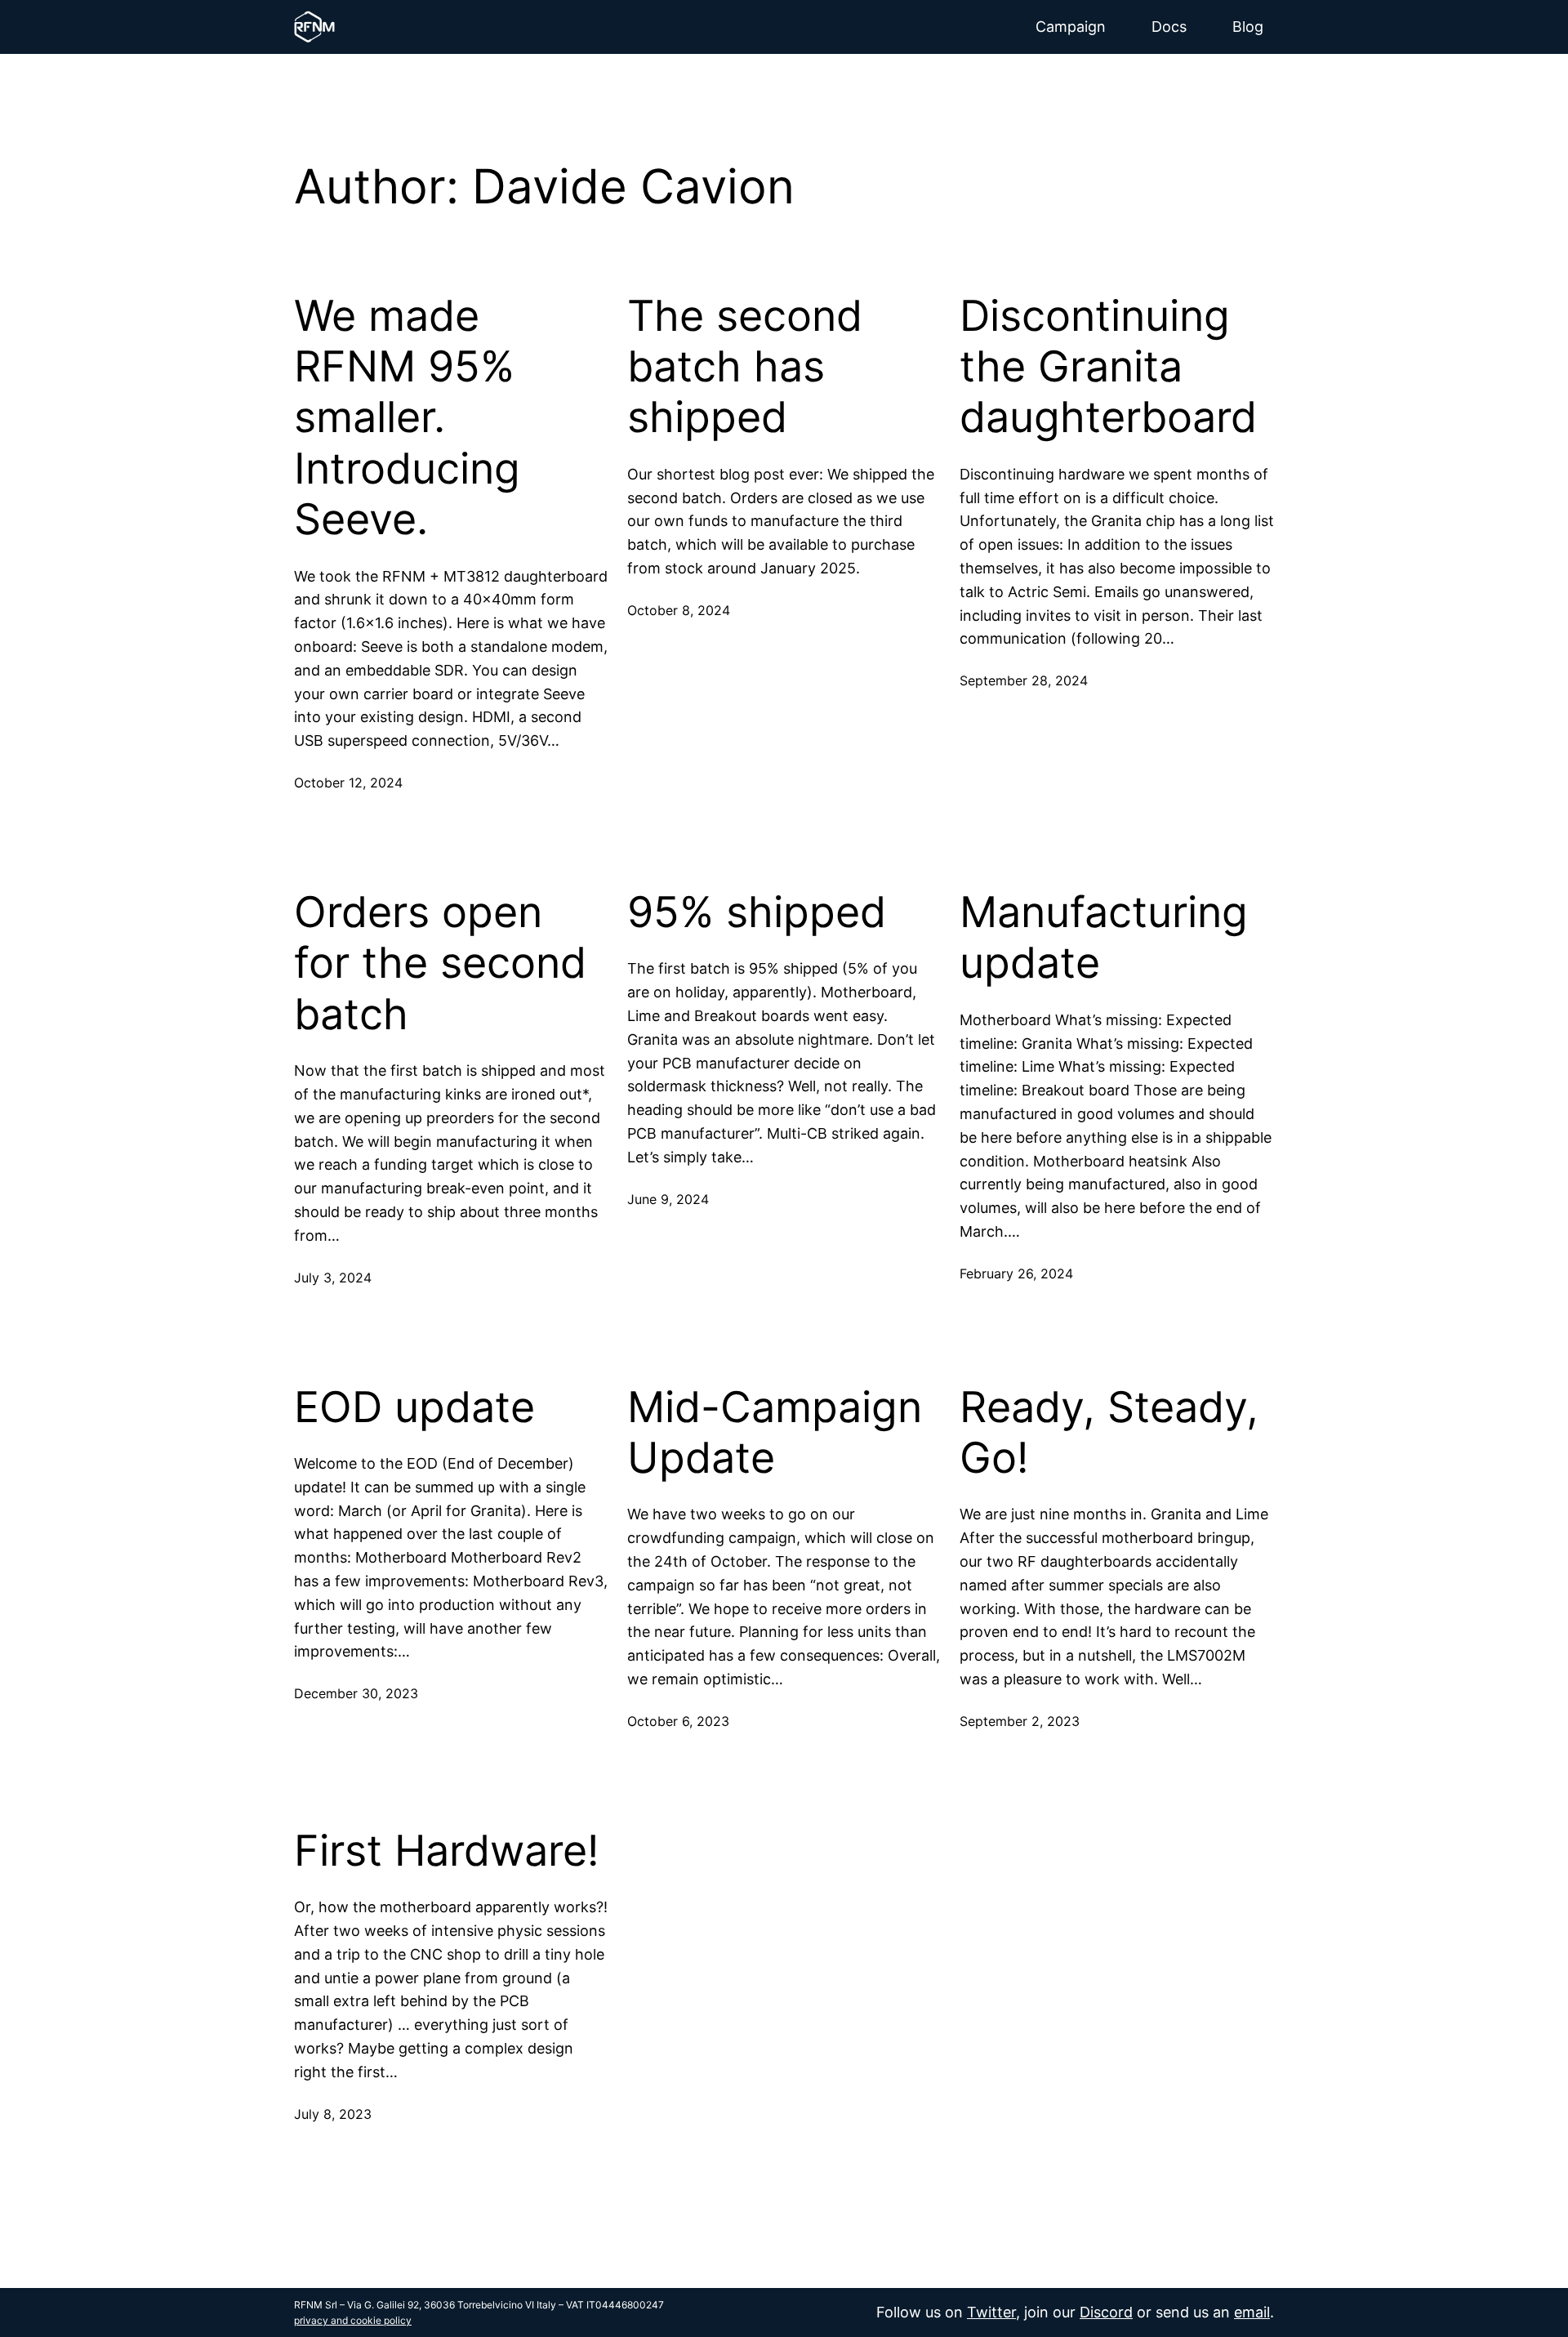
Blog (1248, 27)
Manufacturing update (1104, 938)
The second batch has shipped (745, 367)
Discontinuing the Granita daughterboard (1108, 367)
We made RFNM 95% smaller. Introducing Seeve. (407, 418)
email (1252, 2312)
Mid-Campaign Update (775, 1433)
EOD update (414, 1407)
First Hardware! (446, 1851)
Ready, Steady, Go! (1109, 1433)
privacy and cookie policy (353, 2320)
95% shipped (757, 912)
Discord (1106, 2312)
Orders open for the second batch (440, 963)
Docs (1169, 27)
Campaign (1071, 27)
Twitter (991, 2312)
